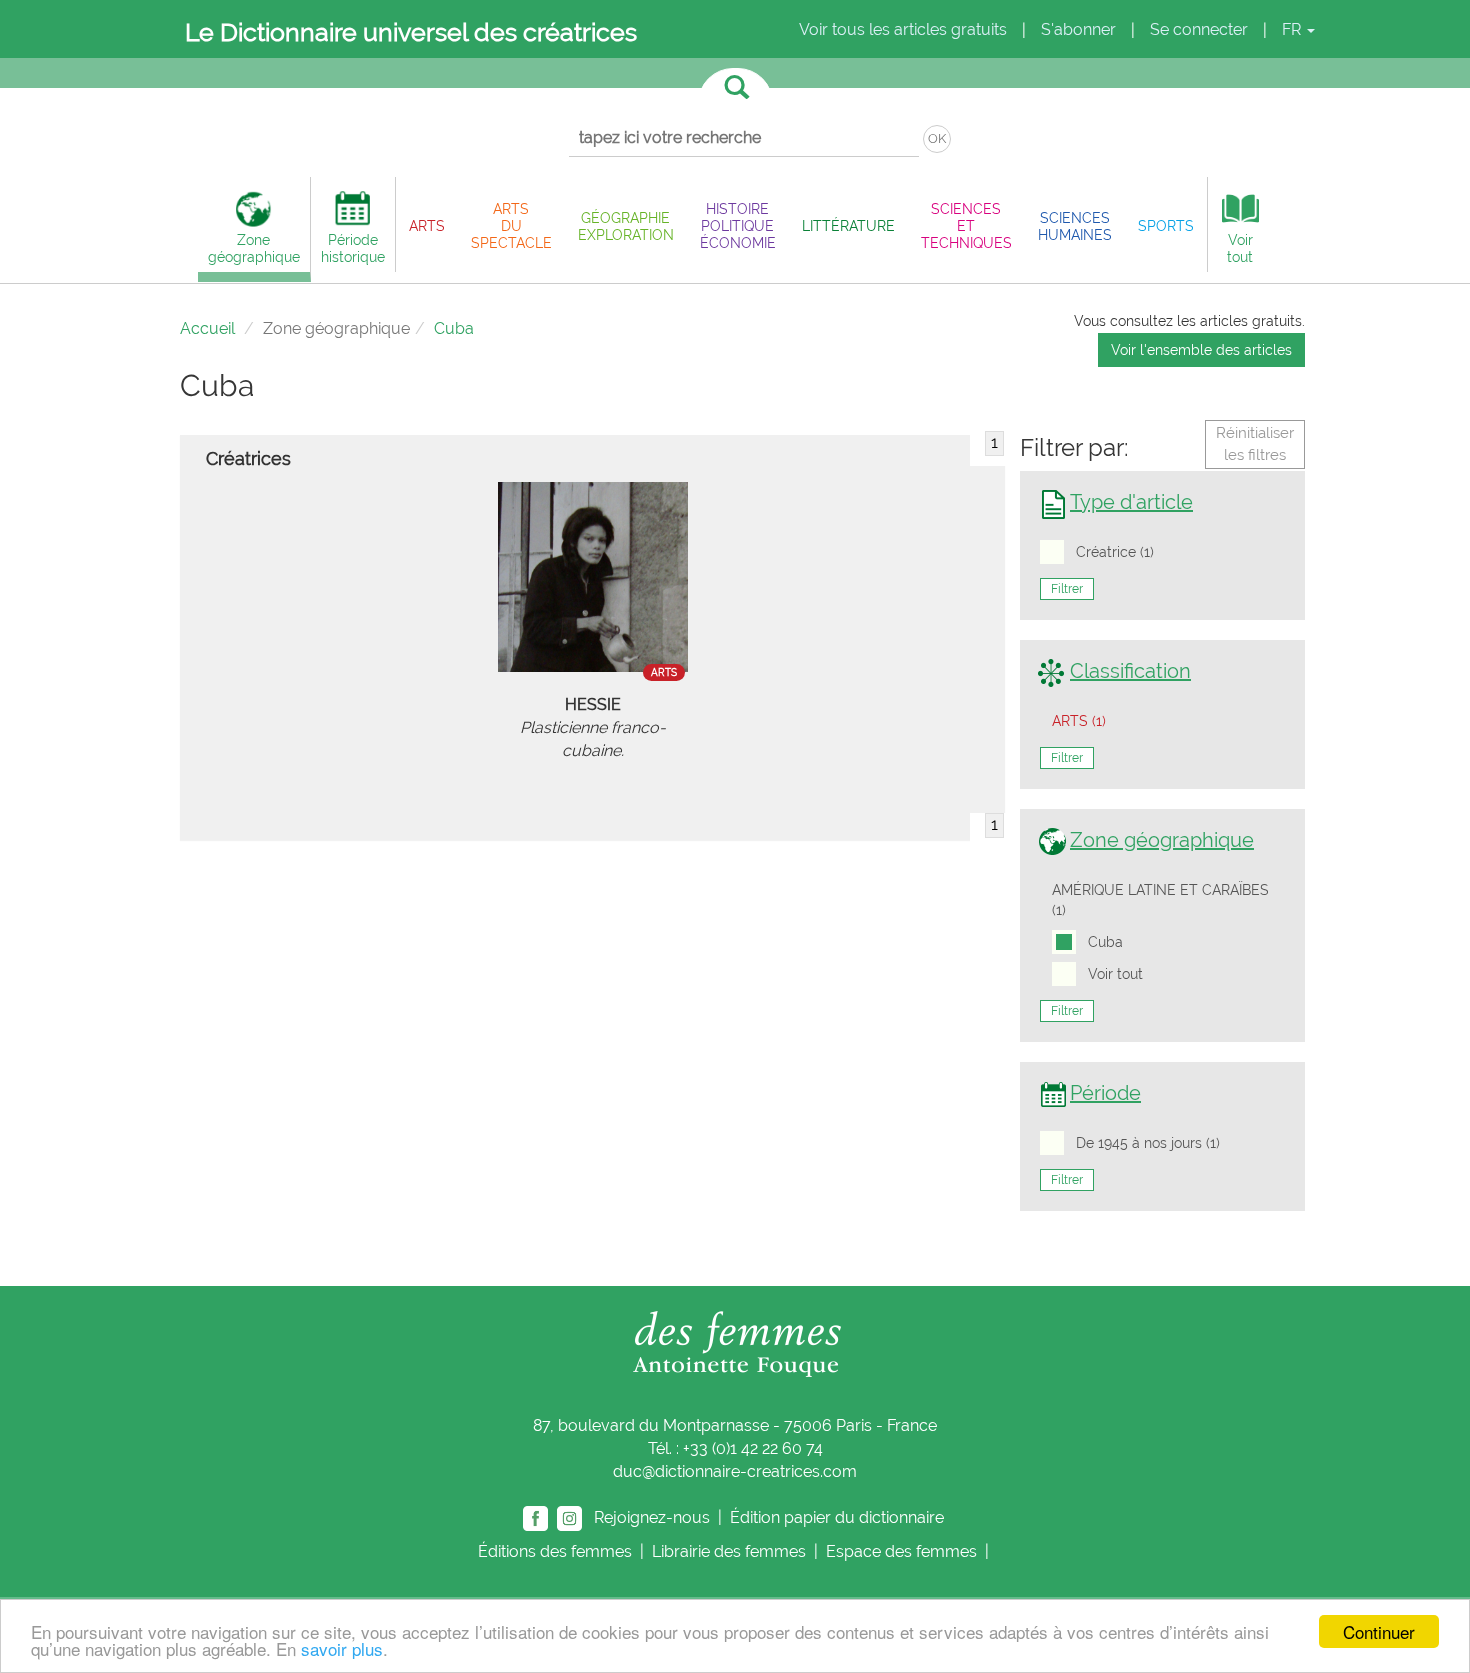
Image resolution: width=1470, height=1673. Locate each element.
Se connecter (1199, 29)
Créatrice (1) (1115, 552)
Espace (901, 1551)
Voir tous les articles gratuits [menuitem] (903, 29)
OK (937, 138)
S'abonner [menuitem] (1078, 29)
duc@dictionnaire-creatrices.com (735, 1471)
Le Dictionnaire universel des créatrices (411, 32)
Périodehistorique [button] (353, 248)
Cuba (1105, 942)
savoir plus (342, 1648)
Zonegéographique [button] (254, 248)
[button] (427, 225)
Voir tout (1115, 974)
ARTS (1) (1079, 721)
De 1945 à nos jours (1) (1148, 1143)
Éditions (555, 1551)
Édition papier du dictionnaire (839, 1517)
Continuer (1379, 1631)
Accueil (207, 328)
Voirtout (1240, 248)
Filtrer (1067, 589)
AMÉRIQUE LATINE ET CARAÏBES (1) (1160, 900)
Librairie (729, 1551)
